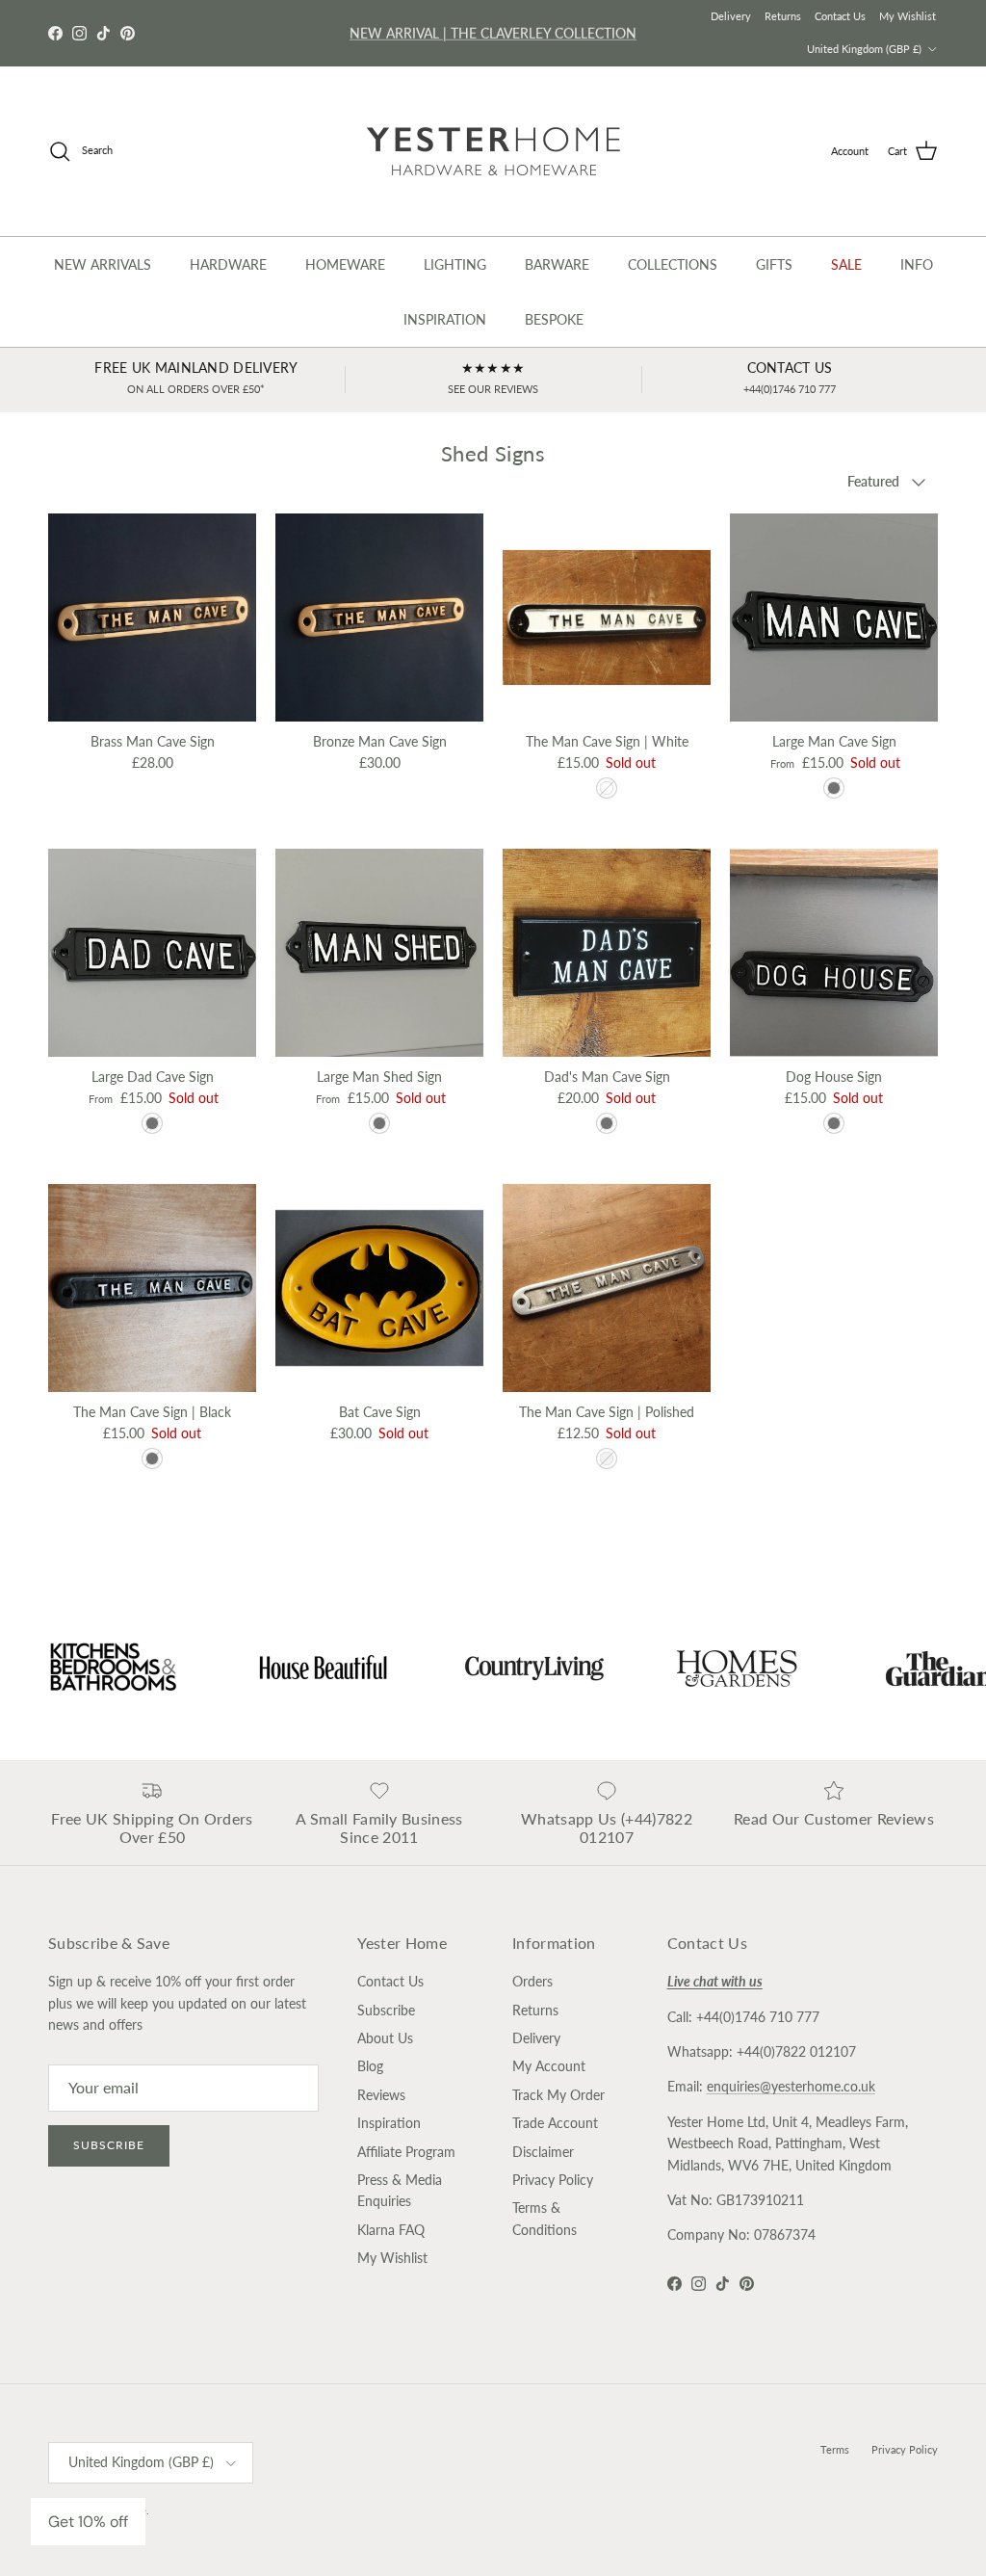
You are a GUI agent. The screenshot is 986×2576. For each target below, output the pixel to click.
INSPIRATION (445, 319)
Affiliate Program (406, 2152)
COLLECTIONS (673, 264)
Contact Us (840, 16)
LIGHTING (455, 264)
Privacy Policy (553, 2180)
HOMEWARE (345, 264)
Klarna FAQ (391, 2230)
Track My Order (558, 2095)
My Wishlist (908, 16)
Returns (783, 16)
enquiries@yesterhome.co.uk (791, 2086)
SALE (846, 264)
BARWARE (557, 264)
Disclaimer (543, 2152)
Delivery (731, 16)
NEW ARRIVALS (103, 264)
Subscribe (109, 2145)
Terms (835, 2449)
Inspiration (389, 2123)
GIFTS (774, 264)
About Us (385, 2038)
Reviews (381, 2095)
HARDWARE (228, 264)
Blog (370, 2066)
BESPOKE (554, 319)
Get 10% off (88, 2522)
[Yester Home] (493, 151)
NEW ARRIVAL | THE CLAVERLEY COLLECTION (493, 32)
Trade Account (555, 2123)
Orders (532, 1981)
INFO (917, 264)
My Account (549, 2066)
